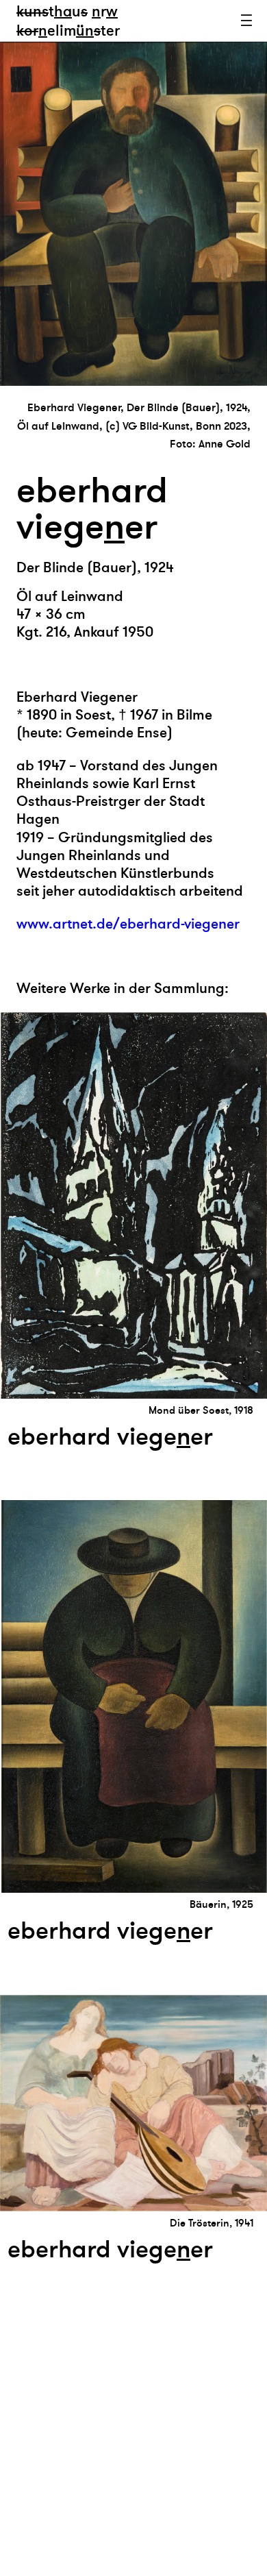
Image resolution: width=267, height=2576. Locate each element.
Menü (246, 21)
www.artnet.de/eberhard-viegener (128, 924)
